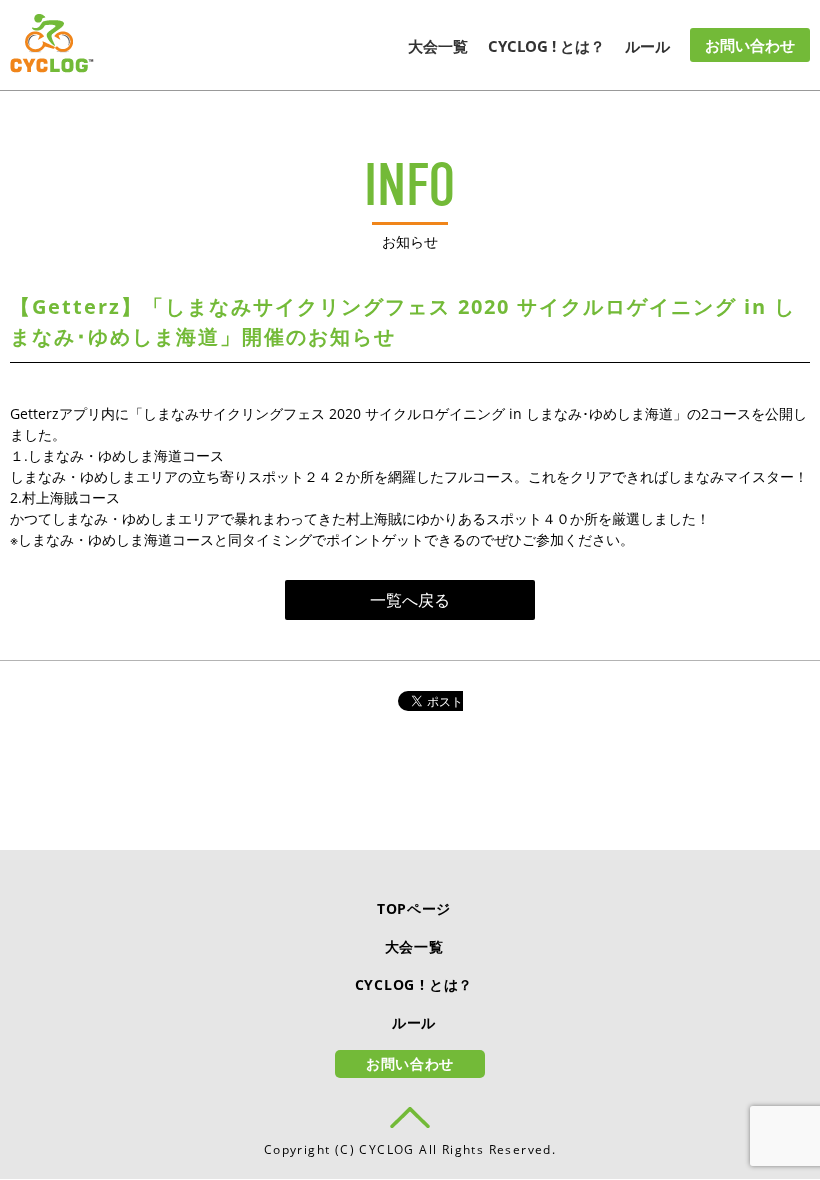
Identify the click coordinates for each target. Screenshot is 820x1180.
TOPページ (414, 908)
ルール (647, 46)
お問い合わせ (750, 45)
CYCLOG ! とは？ (546, 46)
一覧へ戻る (410, 600)
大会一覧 (438, 46)
